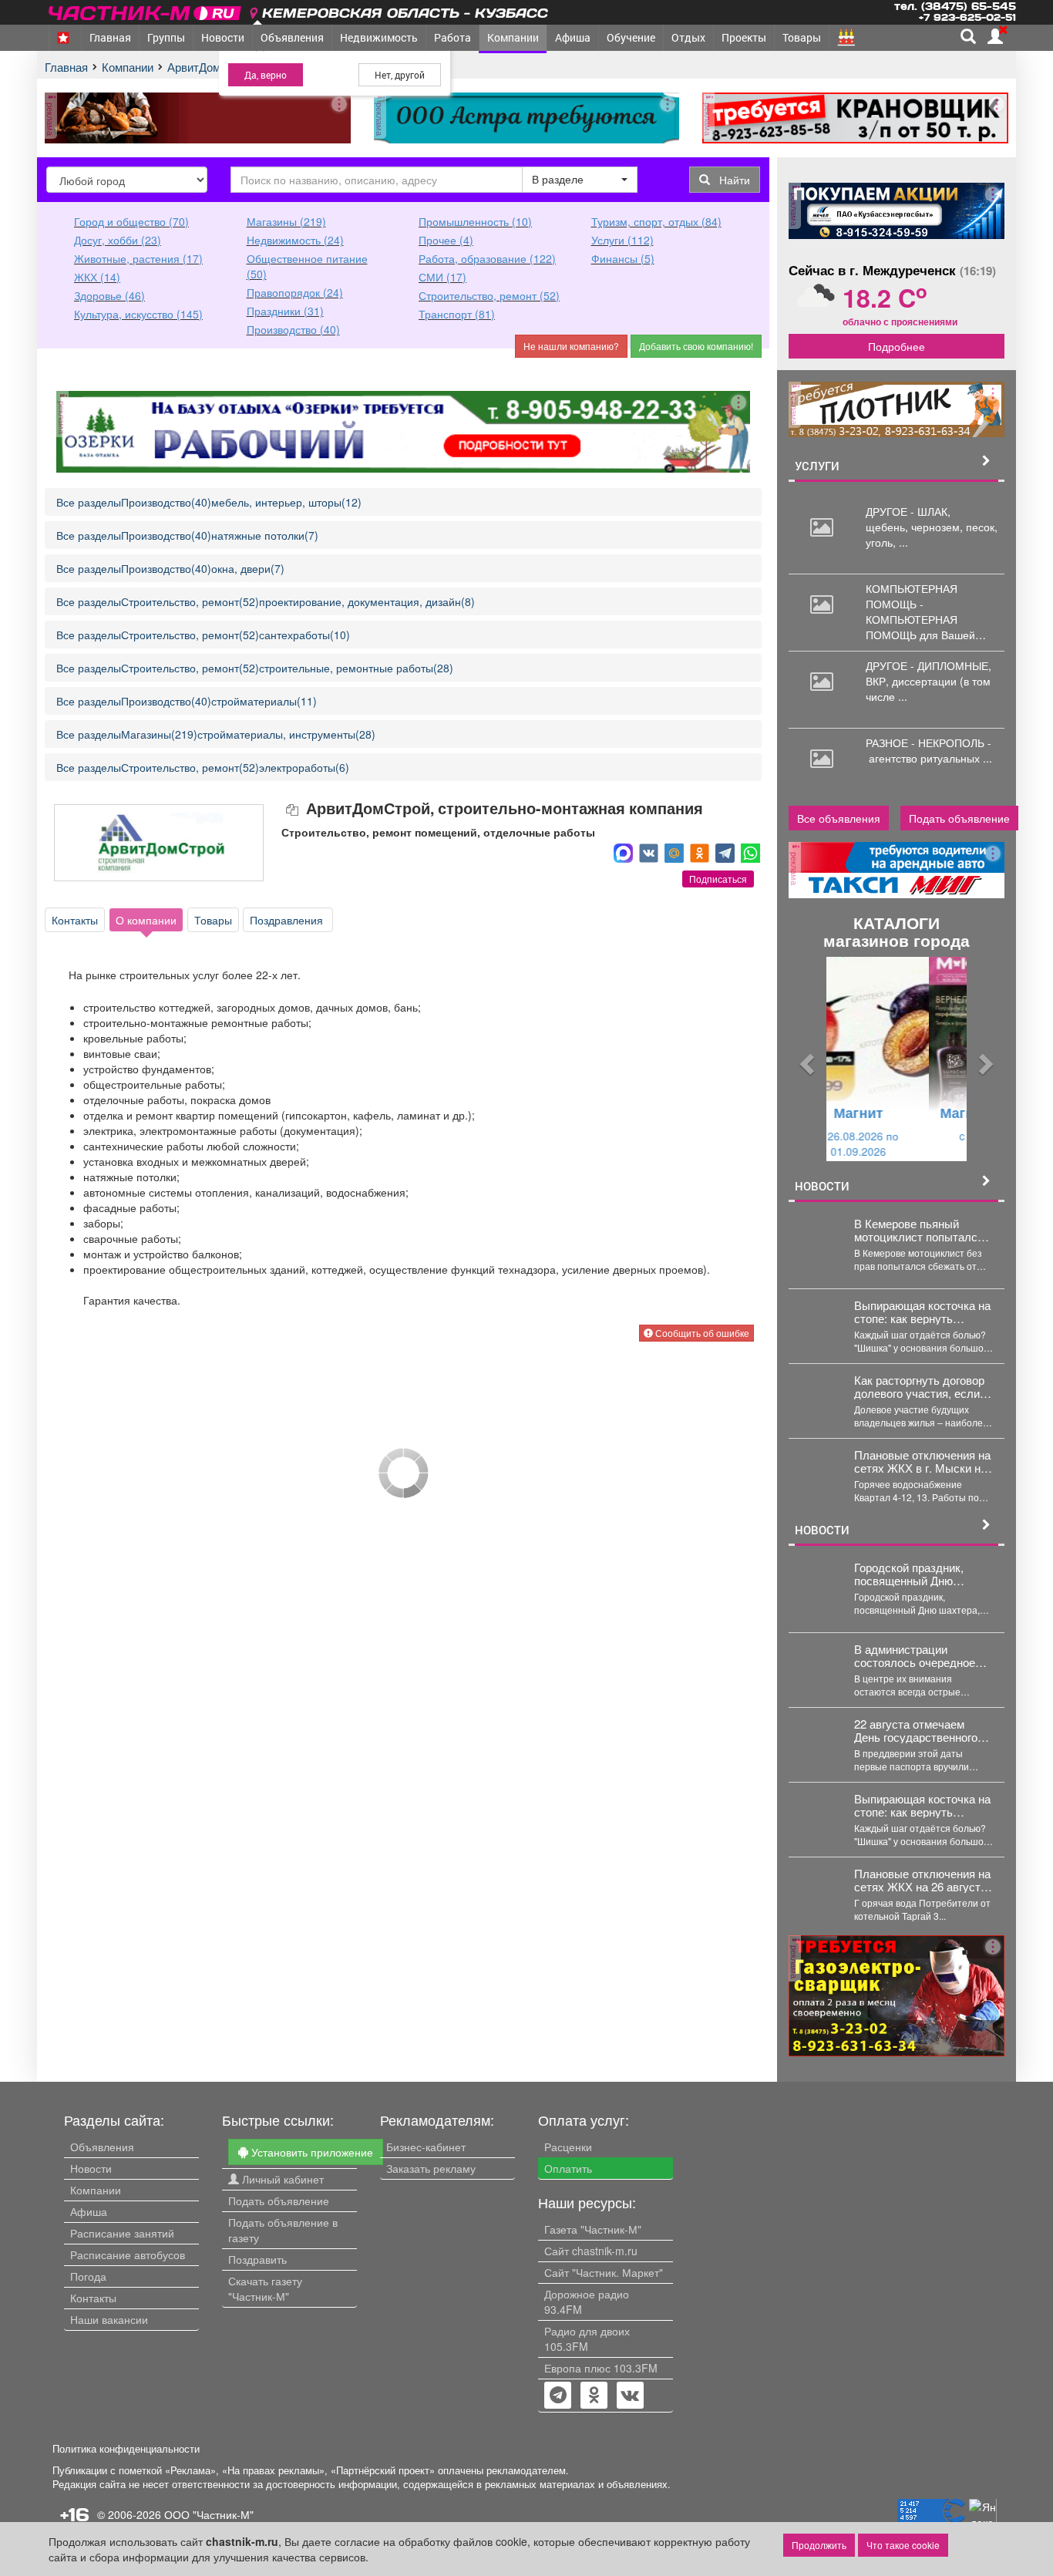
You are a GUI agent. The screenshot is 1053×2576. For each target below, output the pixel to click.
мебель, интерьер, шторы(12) (286, 502)
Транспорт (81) (457, 314)
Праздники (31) (285, 311)
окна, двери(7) (248, 568)
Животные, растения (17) (138, 258)
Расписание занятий (122, 2233)
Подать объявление (959, 818)
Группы (166, 37)
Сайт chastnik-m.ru (591, 2251)
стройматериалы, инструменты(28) (286, 734)
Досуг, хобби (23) (118, 240)
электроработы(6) (304, 767)
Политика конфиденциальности (126, 2449)
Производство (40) (293, 329)
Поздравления (288, 920)
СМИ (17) (442, 277)
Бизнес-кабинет (426, 2147)
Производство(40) (166, 502)
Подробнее (897, 346)
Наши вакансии (109, 2319)
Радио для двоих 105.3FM (587, 2339)
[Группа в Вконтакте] (630, 2396)
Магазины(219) (159, 734)
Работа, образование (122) (487, 258)
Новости (223, 37)
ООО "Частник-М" (209, 2514)
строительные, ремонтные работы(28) (356, 668)
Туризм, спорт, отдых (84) (656, 221)
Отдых (688, 37)
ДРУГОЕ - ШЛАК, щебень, (908, 519)
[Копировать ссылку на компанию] (294, 809)
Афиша (573, 37)
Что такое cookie (903, 2545)
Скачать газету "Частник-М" (265, 2288)
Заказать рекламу (431, 2168)
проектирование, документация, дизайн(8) (367, 601)
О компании (146, 920)
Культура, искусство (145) (138, 314)
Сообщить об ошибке (701, 1333)
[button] (805, 1059)
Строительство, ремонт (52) (489, 295)
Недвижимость (379, 37)
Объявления (292, 37)
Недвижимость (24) (295, 240)
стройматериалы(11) (264, 701)
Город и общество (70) (131, 221)
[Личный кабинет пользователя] (995, 36)
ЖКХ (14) (97, 277)
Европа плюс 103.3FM (601, 2368)
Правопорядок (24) (295, 292)
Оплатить (568, 2168)
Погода (88, 2276)
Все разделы (89, 502)
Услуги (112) (622, 240)
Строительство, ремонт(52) (190, 601)
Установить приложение (311, 2152)
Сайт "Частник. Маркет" (604, 2272)
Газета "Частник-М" (593, 2229)
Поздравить (257, 2259)
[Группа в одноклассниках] (558, 2396)
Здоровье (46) (109, 295)
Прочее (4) (446, 240)
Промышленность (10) (475, 221)
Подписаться (718, 879)
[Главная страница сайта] (146, 10)
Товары (802, 37)
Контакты (75, 920)
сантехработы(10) (304, 635)
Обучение (631, 37)
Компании (513, 37)
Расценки (568, 2147)
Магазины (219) (286, 221)
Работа (452, 37)
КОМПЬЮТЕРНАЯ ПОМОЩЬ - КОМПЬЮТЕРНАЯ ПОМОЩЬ (912, 611)
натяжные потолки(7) (265, 535)
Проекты (744, 37)
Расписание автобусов (128, 2254)
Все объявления (839, 818)
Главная (110, 37)
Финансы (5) (623, 258)
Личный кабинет (281, 2179)
